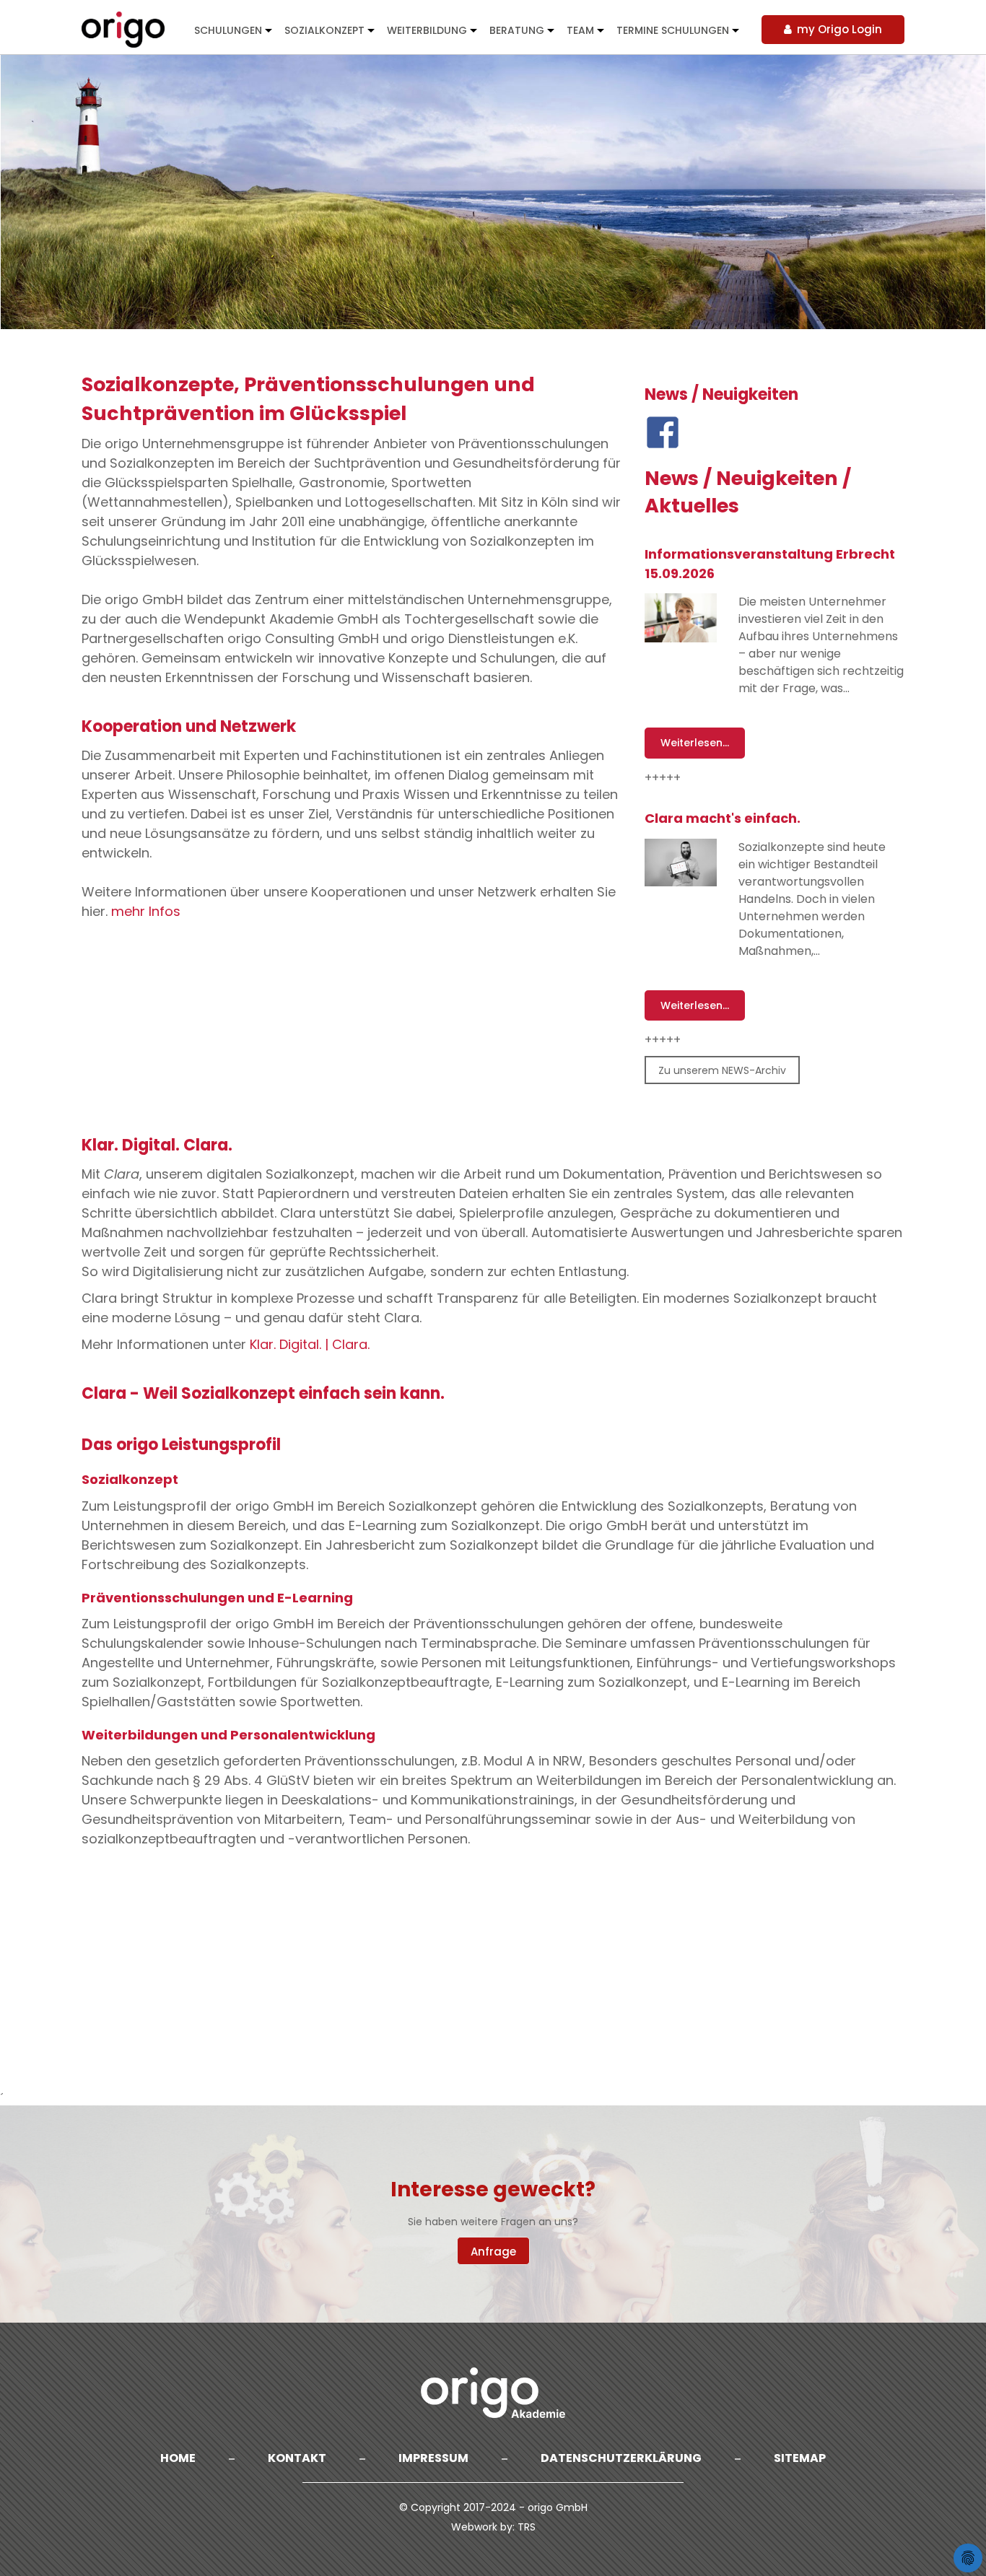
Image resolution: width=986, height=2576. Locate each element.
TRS (527, 2527)
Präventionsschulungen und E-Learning (217, 1598)
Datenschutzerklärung (621, 2458)
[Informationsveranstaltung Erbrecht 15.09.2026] (681, 618)
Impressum (433, 2458)
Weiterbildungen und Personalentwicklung (228, 1735)
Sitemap (800, 2458)
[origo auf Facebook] (663, 432)
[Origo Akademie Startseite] (124, 29)
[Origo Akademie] (493, 2393)
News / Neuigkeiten (721, 395)
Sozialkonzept (130, 1479)
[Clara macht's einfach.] (681, 863)
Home (178, 2458)
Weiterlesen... (695, 743)
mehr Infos (146, 911)
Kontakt (297, 2458)
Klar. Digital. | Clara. (310, 1344)
